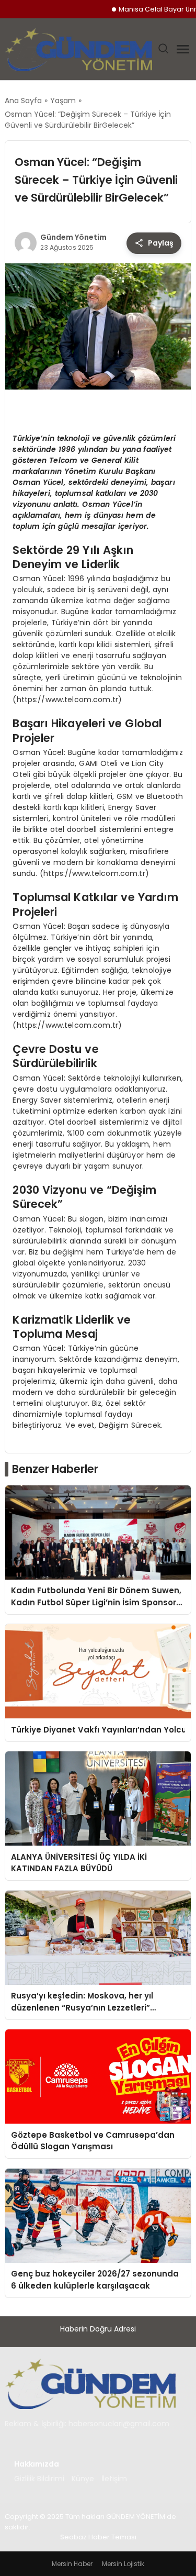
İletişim (114, 2479)
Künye (83, 2479)
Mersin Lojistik (123, 2564)
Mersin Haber (72, 2564)
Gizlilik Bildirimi (39, 2479)
